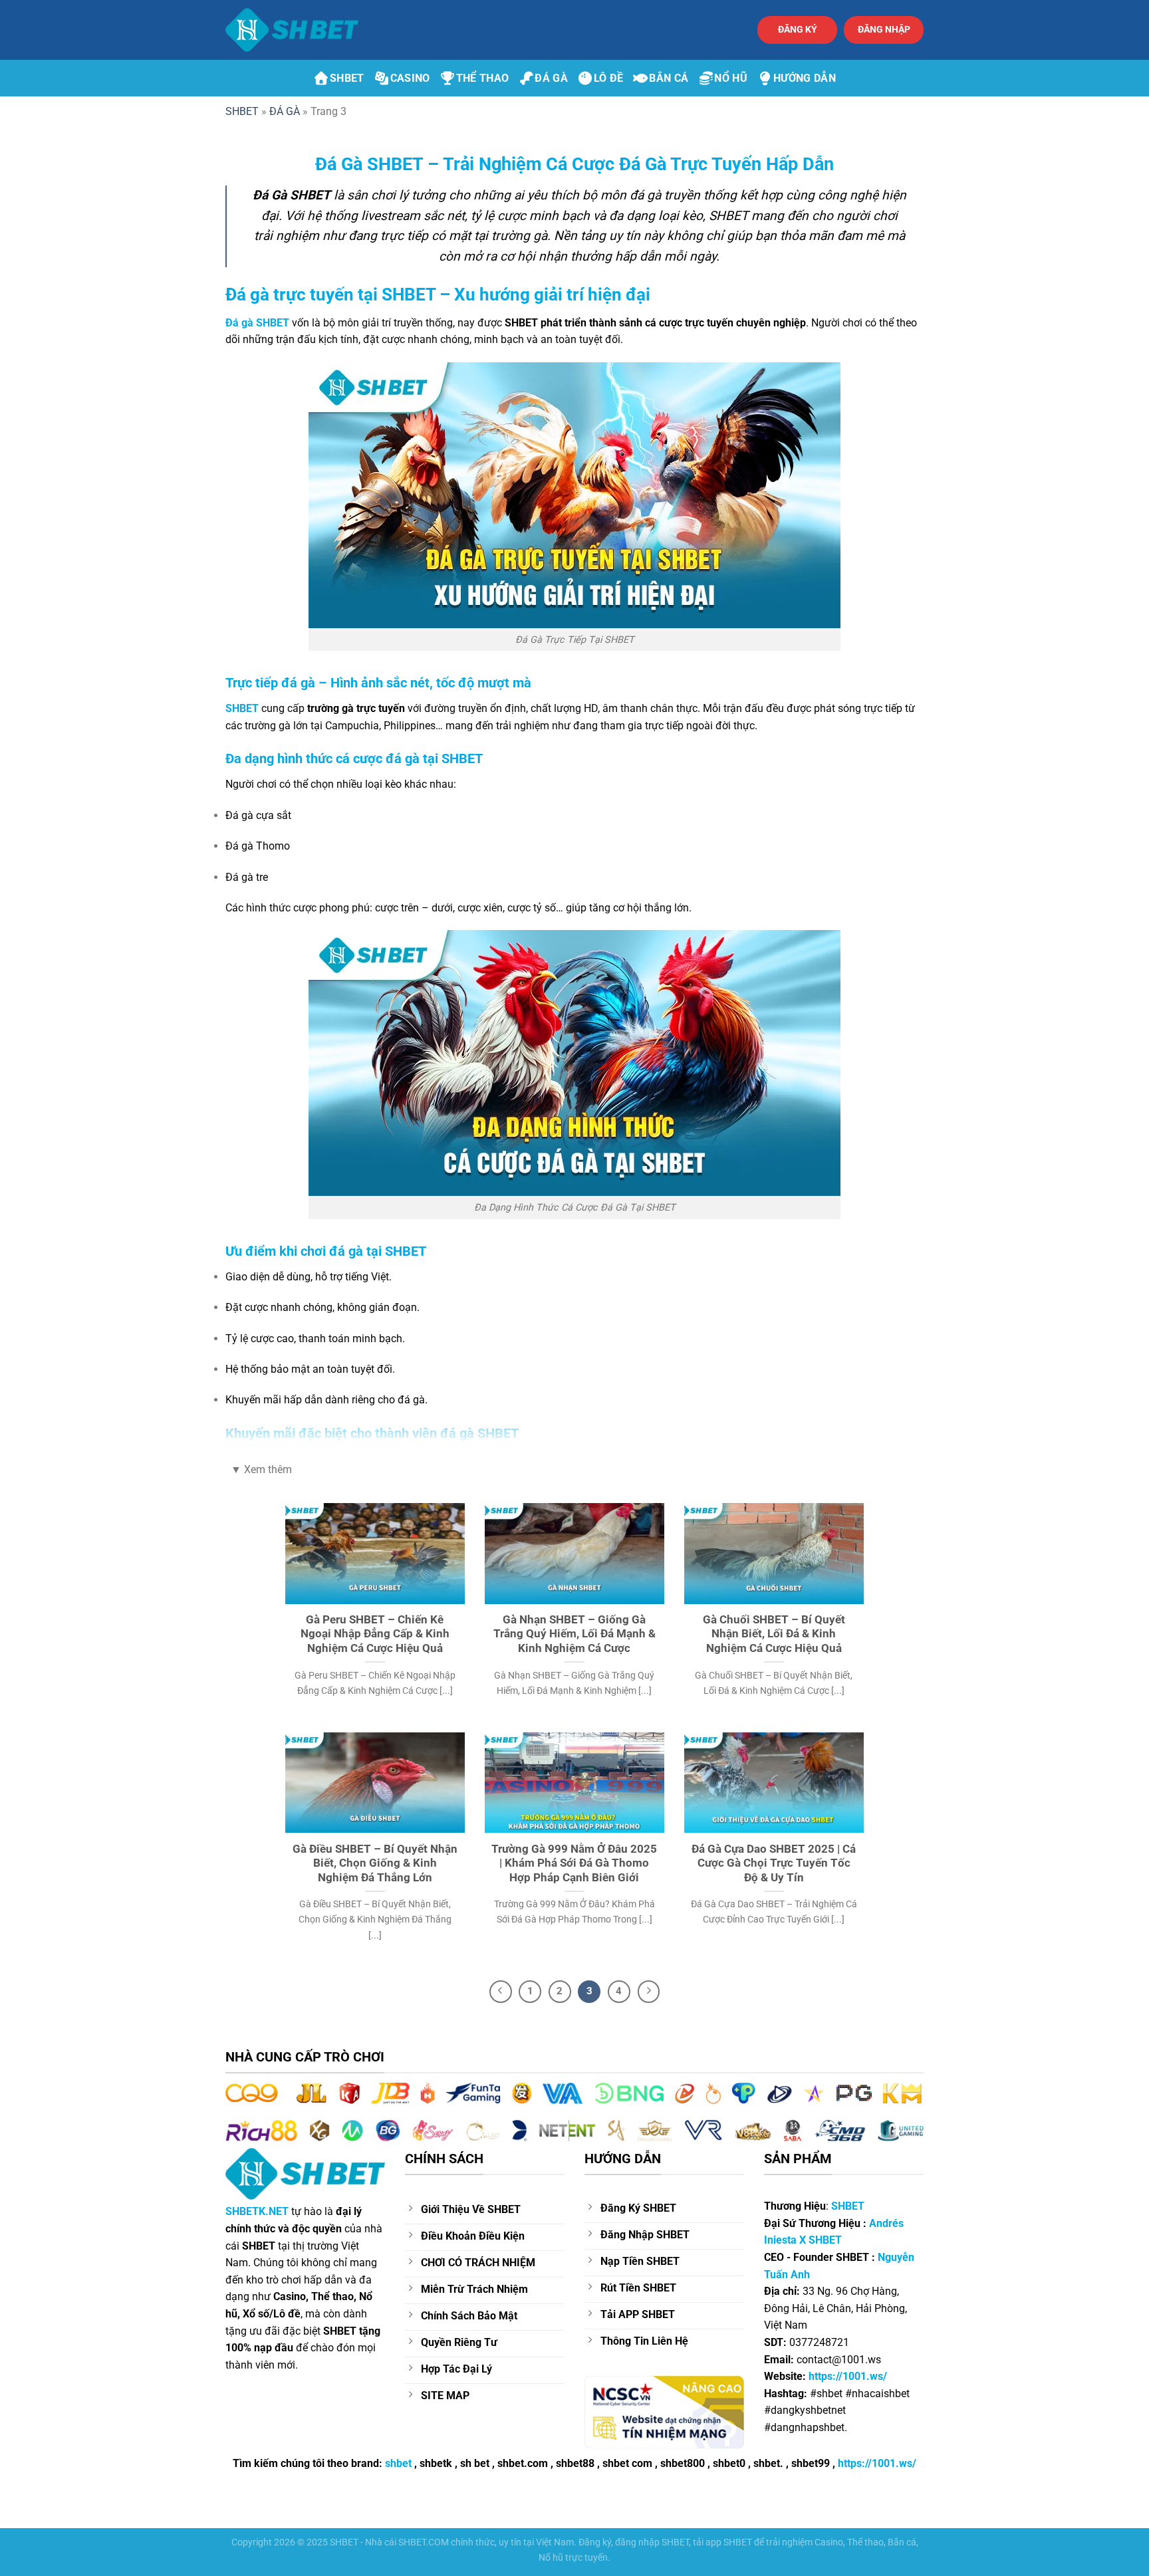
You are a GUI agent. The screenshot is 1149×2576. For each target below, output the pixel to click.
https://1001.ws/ (877, 2463)
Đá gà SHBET (257, 323)
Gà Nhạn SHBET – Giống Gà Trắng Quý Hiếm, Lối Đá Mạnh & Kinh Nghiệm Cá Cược (574, 1634)
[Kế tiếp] (649, 1992)
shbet (398, 2463)
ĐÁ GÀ (285, 111)
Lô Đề (609, 78)
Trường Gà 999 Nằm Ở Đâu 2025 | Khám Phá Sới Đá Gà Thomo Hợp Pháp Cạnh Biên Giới (574, 1863)
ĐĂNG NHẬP (884, 29)
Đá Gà (551, 78)
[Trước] (501, 1992)
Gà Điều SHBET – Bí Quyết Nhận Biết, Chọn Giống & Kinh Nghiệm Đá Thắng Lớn (375, 1863)
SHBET (347, 78)
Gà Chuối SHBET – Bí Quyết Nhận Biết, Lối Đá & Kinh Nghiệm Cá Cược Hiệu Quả (774, 1634)
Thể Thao (483, 78)
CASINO (410, 78)
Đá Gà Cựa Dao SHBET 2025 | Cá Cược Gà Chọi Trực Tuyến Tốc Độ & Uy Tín (774, 1863)
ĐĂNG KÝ (798, 29)
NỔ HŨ (731, 78)
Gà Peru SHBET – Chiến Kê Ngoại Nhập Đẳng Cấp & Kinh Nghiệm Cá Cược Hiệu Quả (375, 1634)
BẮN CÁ (669, 78)
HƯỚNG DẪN (805, 78)
